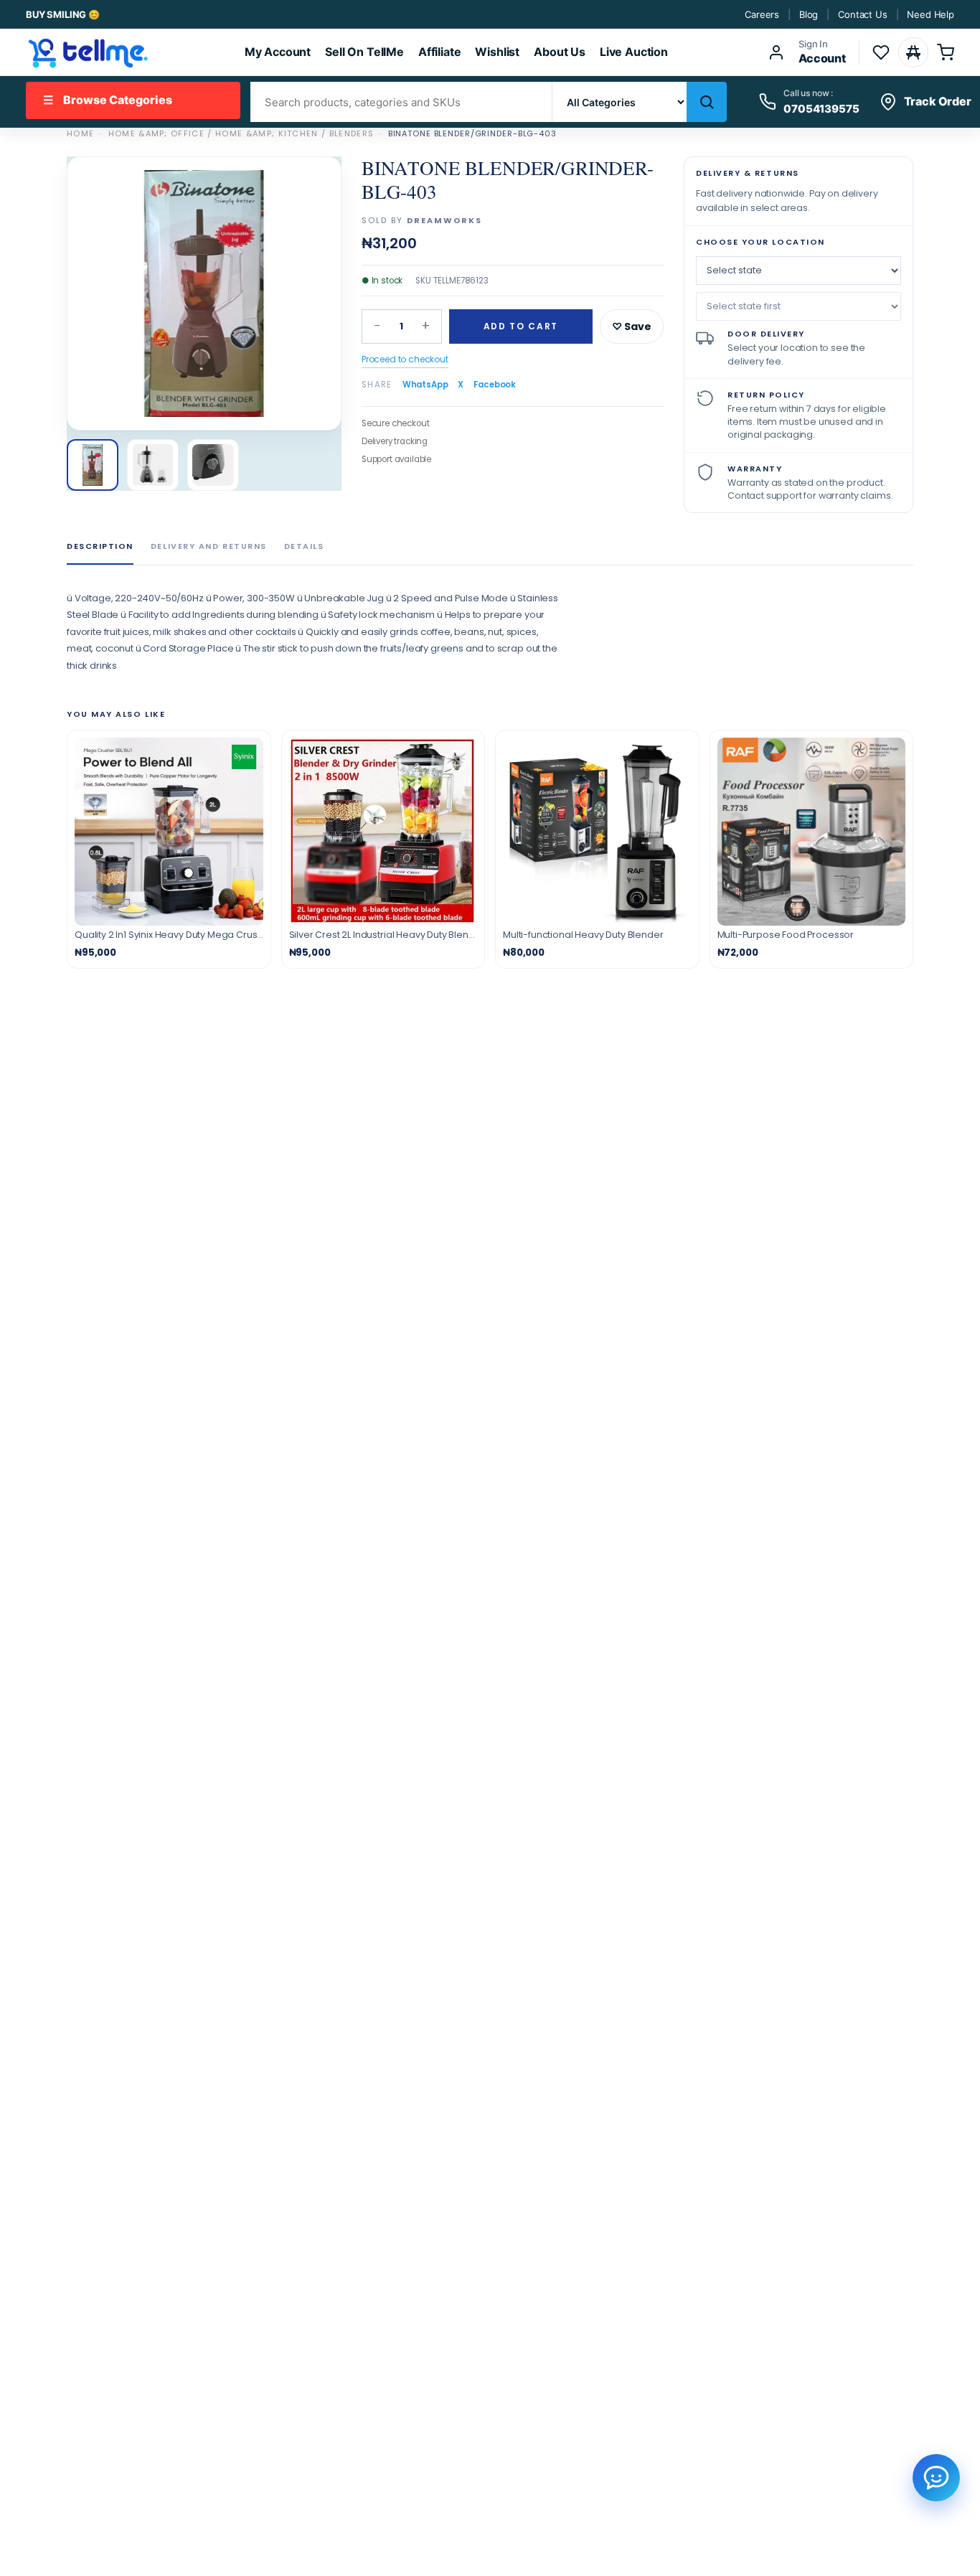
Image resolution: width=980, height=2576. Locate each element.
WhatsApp (425, 385)
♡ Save (632, 326)
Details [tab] (304, 546)
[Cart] (946, 52)
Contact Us (862, 14)
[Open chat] (936, 2478)
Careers (762, 14)
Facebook (495, 385)
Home (80, 133)
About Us (560, 52)
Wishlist (497, 52)
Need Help (930, 14)
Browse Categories (108, 100)
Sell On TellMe (364, 52)
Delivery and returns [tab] (209, 546)
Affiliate (440, 52)
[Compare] (913, 52)
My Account (278, 52)
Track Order (938, 101)
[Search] (707, 102)
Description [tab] (100, 546)
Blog (809, 14)
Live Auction (634, 52)
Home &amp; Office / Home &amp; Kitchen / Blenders (241, 133)
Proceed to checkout (405, 359)
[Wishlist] (881, 52)
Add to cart (521, 326)
